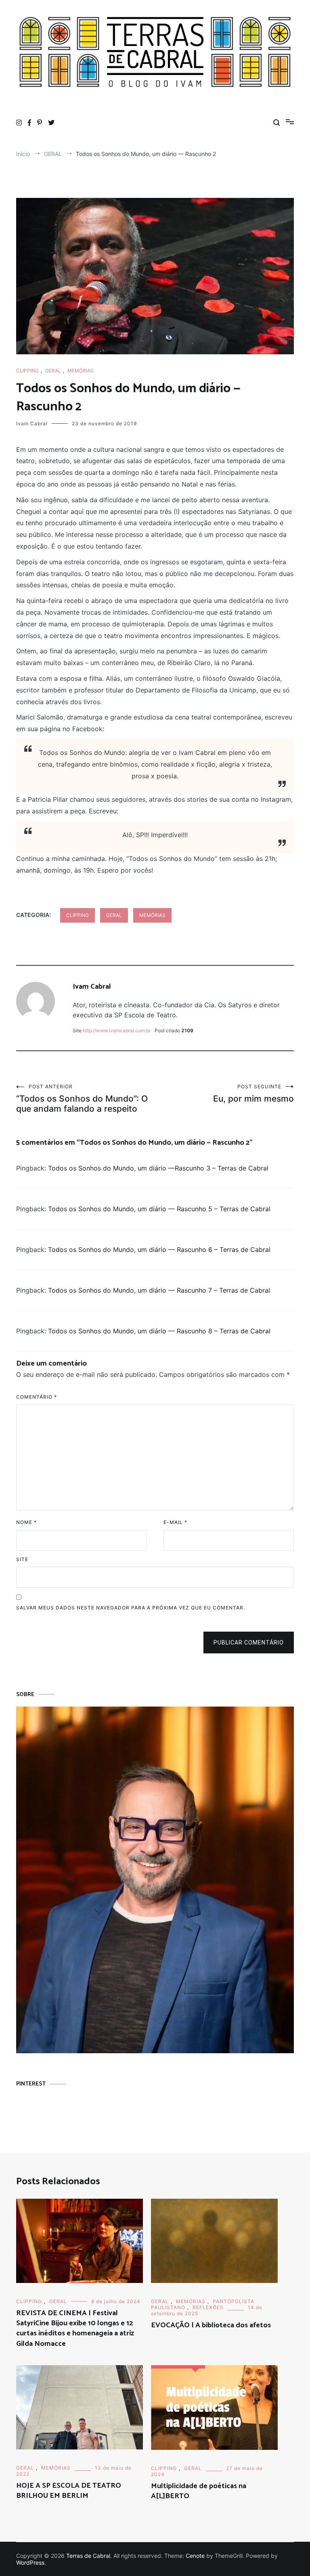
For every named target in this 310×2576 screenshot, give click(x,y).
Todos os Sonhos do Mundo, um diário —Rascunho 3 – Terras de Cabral (158, 1168)
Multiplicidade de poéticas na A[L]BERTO (199, 2491)
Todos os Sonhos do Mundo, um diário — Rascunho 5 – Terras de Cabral (159, 1209)
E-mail (175, 1522)
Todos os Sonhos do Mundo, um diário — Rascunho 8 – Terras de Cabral (159, 1331)
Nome (26, 1522)
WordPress (30, 2562)
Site (22, 1559)
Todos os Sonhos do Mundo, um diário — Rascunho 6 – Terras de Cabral (159, 1250)
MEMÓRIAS (81, 371)
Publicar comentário (249, 1642)
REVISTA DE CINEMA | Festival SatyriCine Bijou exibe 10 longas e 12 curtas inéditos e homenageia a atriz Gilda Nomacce (75, 2329)
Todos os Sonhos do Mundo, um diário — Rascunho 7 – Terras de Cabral (159, 1290)
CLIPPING (27, 371)
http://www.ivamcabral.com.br (117, 1030)
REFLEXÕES (208, 2307)
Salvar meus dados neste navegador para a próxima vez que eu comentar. (131, 1608)
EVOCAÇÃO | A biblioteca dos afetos (211, 2325)
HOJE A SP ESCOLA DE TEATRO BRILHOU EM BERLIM (69, 2491)
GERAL (53, 371)
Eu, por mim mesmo (253, 1094)
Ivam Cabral (32, 423)
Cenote (195, 2556)
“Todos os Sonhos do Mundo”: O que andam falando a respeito (82, 1099)
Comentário (37, 1397)
